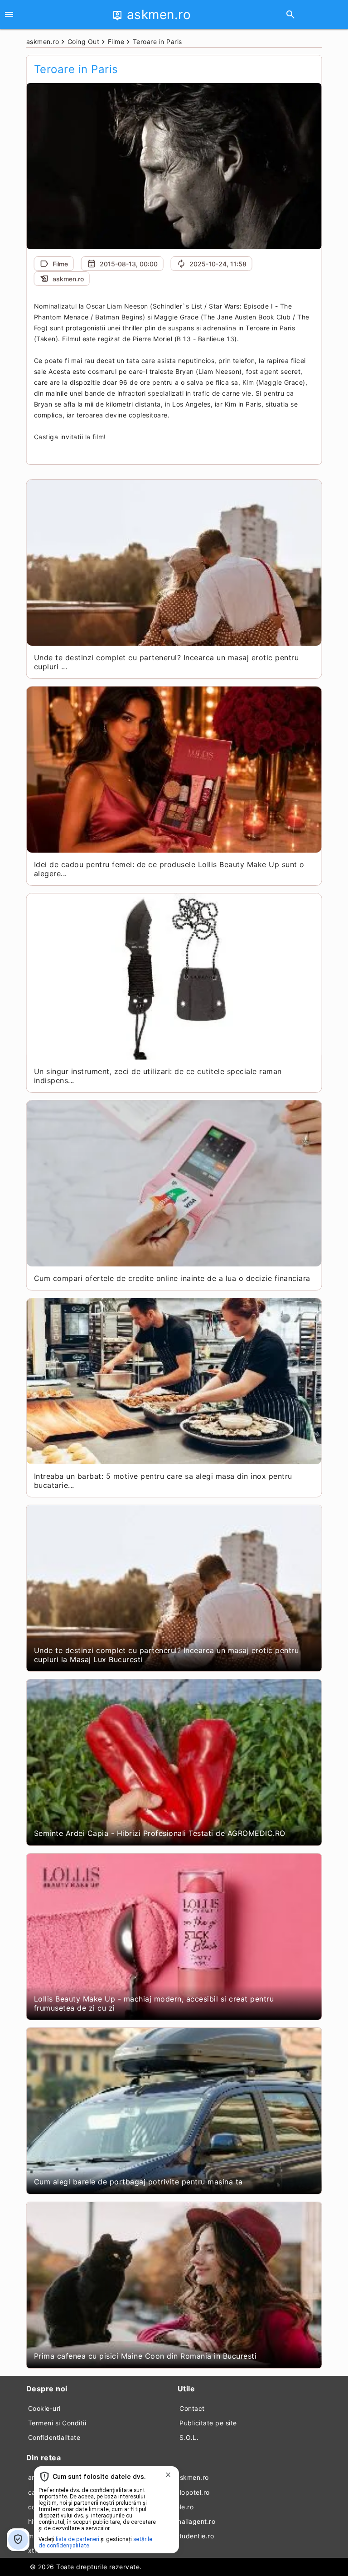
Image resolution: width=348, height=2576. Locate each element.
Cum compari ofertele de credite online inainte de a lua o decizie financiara (172, 1278)
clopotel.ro (193, 2492)
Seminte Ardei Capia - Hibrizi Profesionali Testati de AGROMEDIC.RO (160, 1833)
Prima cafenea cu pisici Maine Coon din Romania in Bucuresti (145, 2356)
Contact (192, 2408)
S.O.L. (189, 2437)
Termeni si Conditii (57, 2423)
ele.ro (185, 2507)
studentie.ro (195, 2536)
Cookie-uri (44, 2408)
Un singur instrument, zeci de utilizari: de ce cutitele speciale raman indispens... (158, 1076)
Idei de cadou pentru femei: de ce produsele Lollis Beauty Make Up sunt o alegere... (169, 869)
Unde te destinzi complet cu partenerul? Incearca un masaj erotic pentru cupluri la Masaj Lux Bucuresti (167, 1655)
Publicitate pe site (208, 2423)
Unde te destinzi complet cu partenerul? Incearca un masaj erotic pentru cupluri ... (167, 662)
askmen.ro (192, 2477)
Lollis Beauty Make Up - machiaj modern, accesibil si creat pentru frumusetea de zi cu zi (154, 2003)
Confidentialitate (54, 2437)
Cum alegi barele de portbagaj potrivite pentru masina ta (138, 2182)
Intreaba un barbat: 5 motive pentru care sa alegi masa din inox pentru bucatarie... (163, 1481)
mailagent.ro (196, 2521)
